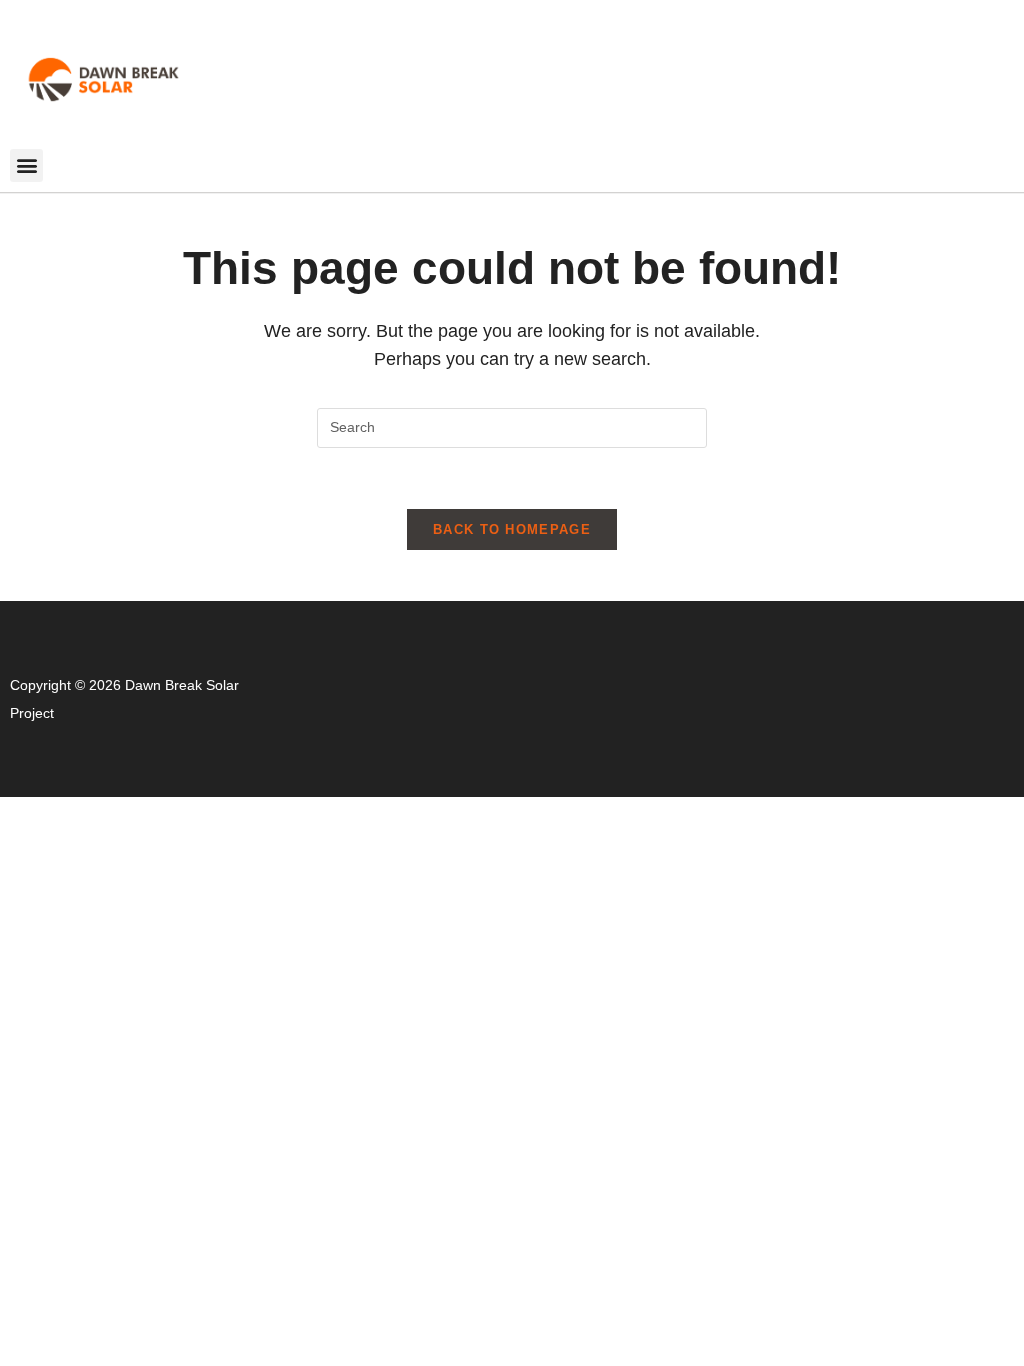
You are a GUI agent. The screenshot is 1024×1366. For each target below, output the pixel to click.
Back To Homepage (512, 529)
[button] (26, 165)
